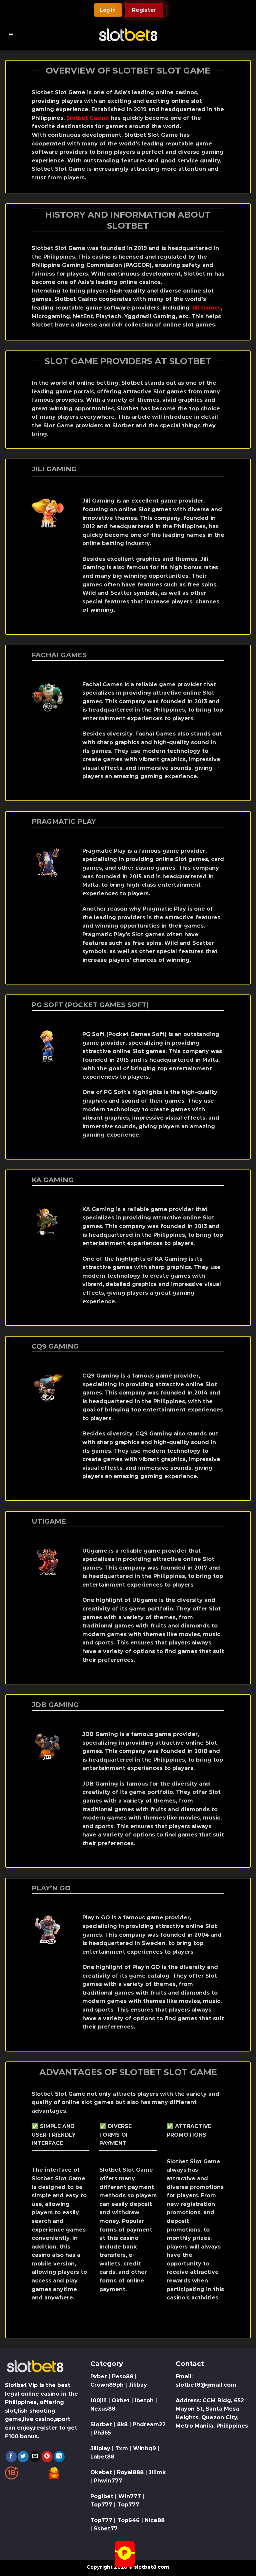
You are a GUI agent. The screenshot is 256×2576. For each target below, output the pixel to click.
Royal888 (130, 2472)
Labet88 (102, 2457)
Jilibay (138, 2385)
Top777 (101, 2505)
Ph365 (102, 2433)
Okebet (102, 2472)
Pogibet (102, 2496)
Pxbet (99, 2376)
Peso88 (123, 2376)
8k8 (122, 2424)
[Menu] (11, 35)
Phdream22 (149, 2424)
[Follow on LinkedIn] (59, 2457)
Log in (108, 10)
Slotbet (101, 2424)
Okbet (121, 2400)
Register (144, 10)
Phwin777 (108, 2481)
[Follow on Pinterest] (47, 2457)
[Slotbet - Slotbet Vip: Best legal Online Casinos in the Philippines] (128, 35)
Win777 (130, 2496)
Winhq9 (144, 2448)
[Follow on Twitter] (23, 2457)
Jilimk (157, 2472)
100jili (98, 2400)
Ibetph (144, 2400)
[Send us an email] (35, 2457)
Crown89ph (107, 2385)
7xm (122, 2448)
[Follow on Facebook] (11, 2457)
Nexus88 (103, 2409)
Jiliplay (100, 2448)
